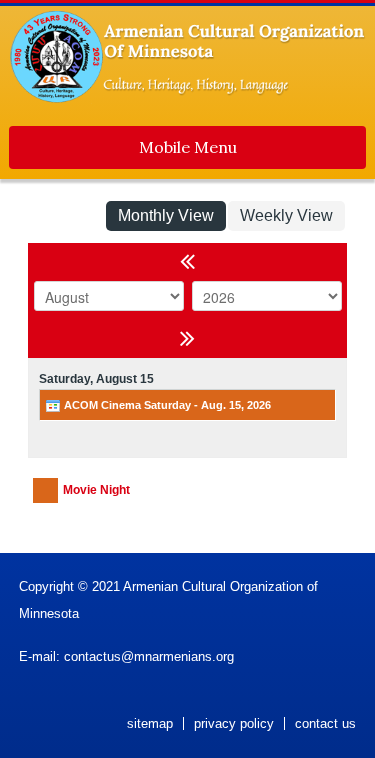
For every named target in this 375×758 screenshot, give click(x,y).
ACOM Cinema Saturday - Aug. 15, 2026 (166, 405)
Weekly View (286, 215)
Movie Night (96, 490)
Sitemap (150, 723)
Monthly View (166, 215)
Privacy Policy (234, 723)
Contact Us (325, 723)
